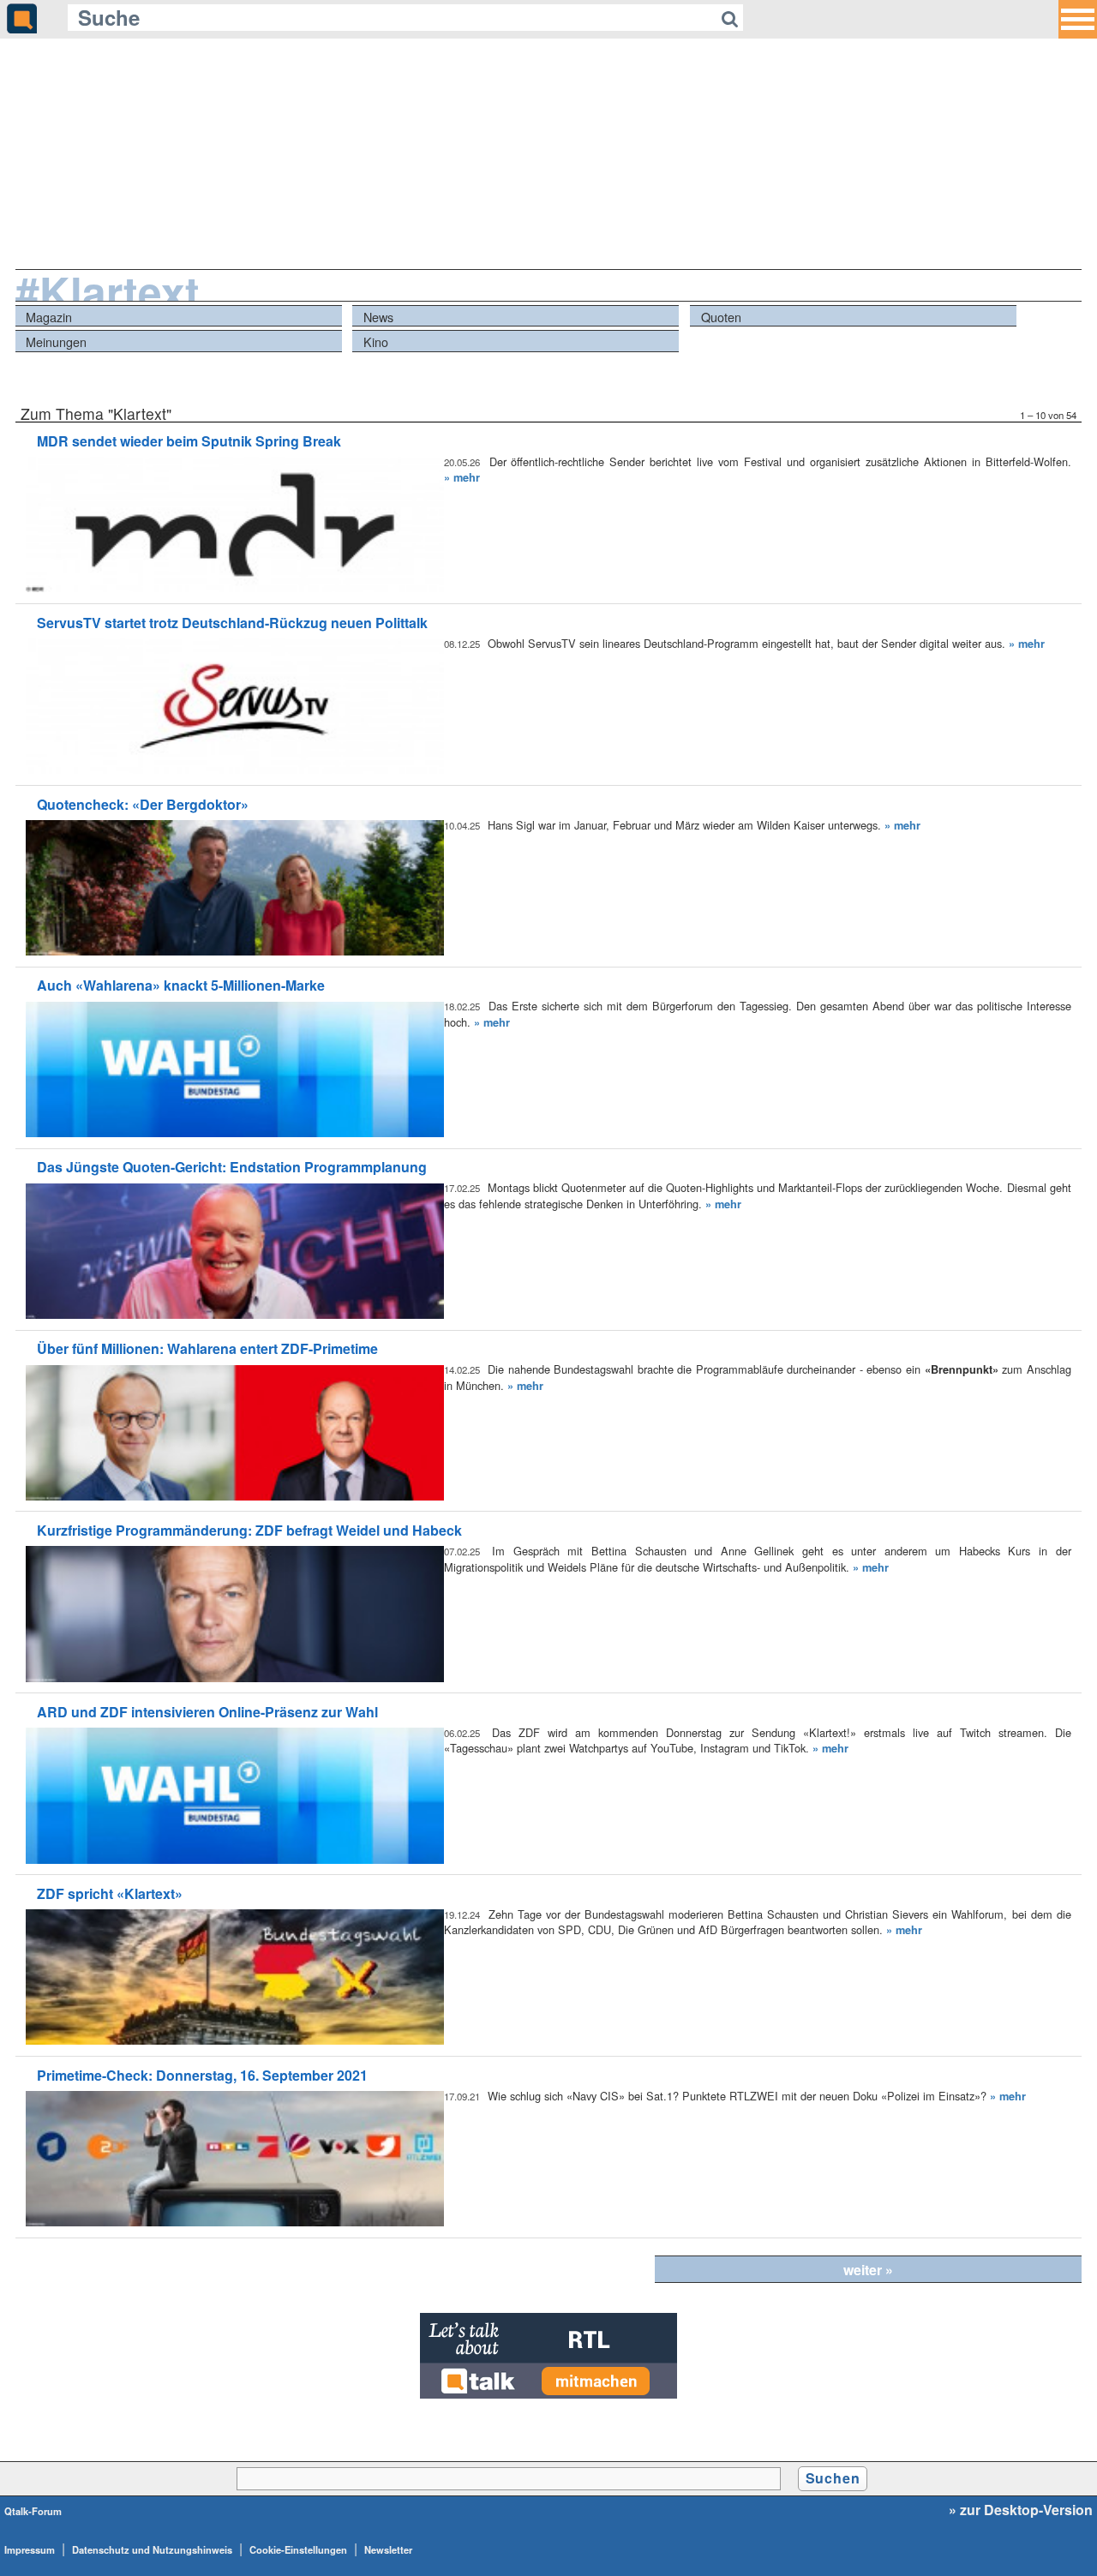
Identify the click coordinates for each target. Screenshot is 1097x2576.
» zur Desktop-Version (1021, 2510)
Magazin (49, 317)
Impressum (30, 2549)
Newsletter (388, 2549)
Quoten (721, 317)
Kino (376, 341)
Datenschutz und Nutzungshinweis (152, 2549)
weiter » (868, 2270)
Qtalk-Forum (33, 2511)
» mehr (462, 477)
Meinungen (56, 341)
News (378, 317)
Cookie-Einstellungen (298, 2549)
